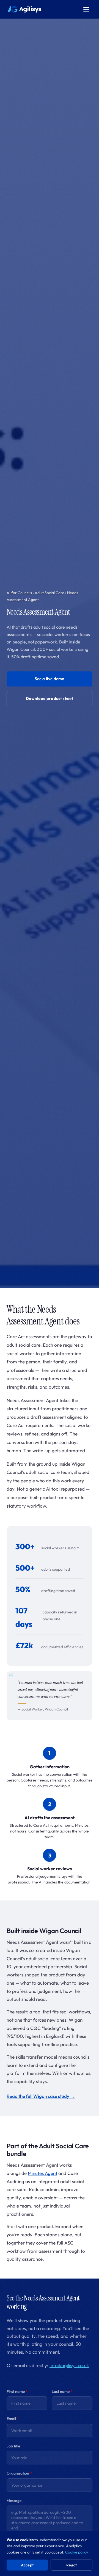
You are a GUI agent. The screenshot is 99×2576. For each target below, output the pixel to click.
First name (17, 2391)
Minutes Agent (42, 2173)
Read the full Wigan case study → (41, 2096)
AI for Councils (19, 593)
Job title (13, 2446)
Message (14, 2501)
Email (13, 2419)
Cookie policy (77, 2552)
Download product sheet (50, 698)
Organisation (19, 2473)
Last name (62, 2391)
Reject (72, 2565)
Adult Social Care (50, 593)
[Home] (24, 9)
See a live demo (50, 679)
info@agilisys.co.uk (69, 2365)
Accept (27, 2565)
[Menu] (86, 9)
